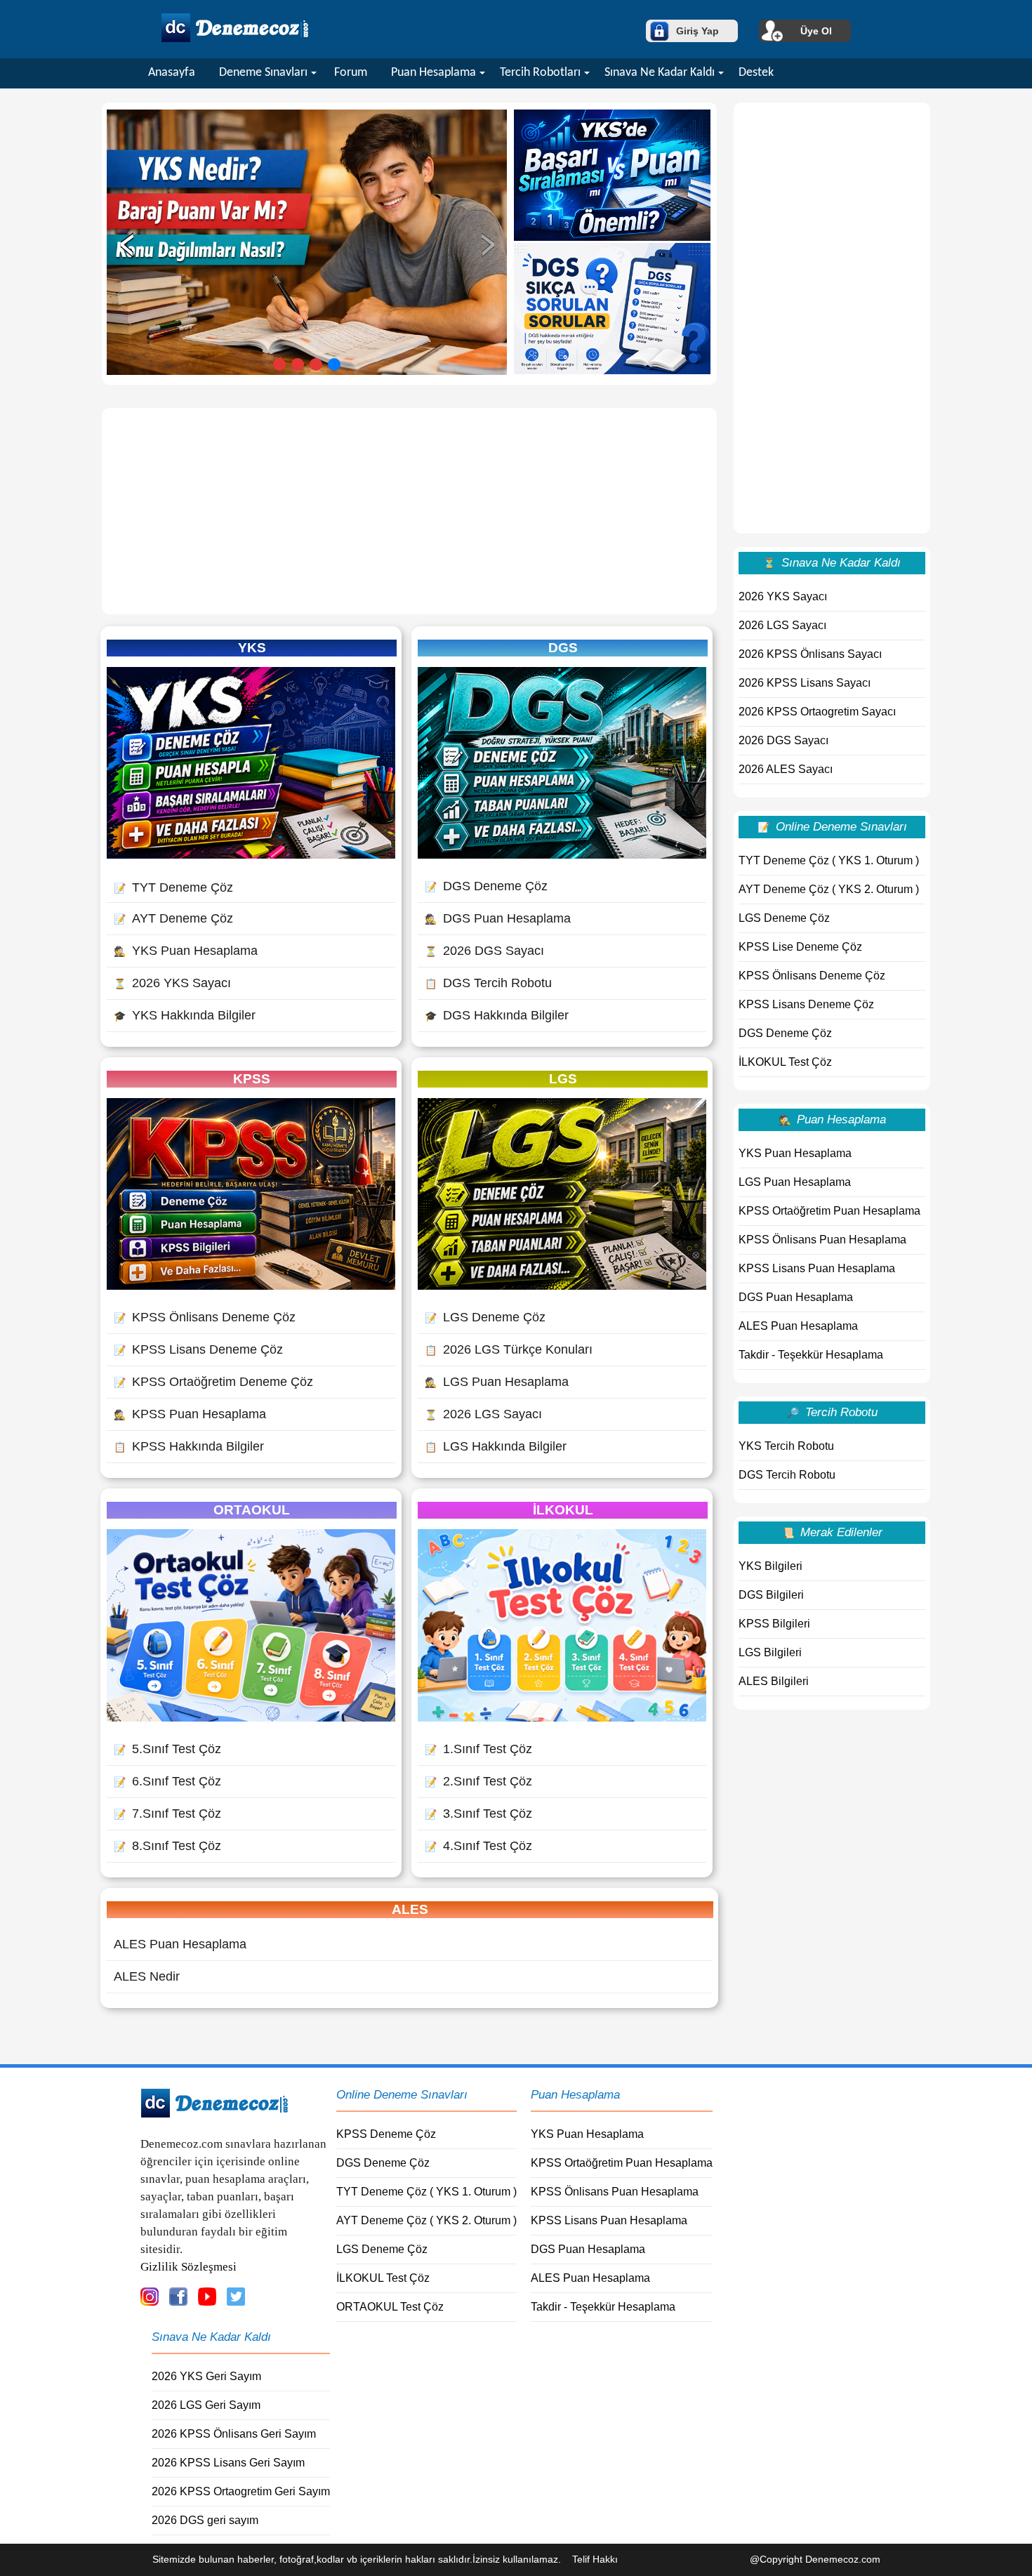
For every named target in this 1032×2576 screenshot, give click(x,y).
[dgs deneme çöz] (562, 854)
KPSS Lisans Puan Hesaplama (817, 1268)
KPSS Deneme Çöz (386, 2134)
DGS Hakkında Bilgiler (497, 1015)
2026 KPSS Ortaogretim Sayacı (817, 712)
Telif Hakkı (595, 2559)
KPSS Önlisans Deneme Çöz (205, 1317)
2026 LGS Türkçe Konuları (509, 1349)
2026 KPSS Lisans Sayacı (805, 683)
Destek (756, 73)
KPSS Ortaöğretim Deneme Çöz (213, 1382)
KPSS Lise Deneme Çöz (800, 947)
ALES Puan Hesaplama (180, 1944)
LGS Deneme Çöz (485, 1317)
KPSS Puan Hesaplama (190, 1414)
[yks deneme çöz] (251, 854)
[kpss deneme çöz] (251, 1286)
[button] (279, 364)
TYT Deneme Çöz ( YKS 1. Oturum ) (829, 860)
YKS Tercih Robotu (786, 1446)
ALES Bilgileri (774, 1681)
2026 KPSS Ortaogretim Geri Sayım (241, 2491)
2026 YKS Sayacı (172, 983)
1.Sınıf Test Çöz (478, 1749)
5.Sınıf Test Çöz (167, 1749)
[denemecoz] (214, 2114)
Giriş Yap (697, 31)
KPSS (252, 1079)
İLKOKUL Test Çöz (785, 1062)
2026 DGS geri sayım (205, 2520)
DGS (563, 648)
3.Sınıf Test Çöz (478, 1814)
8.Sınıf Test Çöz (167, 1846)
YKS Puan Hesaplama (186, 951)
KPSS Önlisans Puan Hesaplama (822, 1240)
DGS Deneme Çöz (486, 886)
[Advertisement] (409, 511)
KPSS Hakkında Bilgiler (189, 1446)
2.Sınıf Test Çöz (478, 1781)
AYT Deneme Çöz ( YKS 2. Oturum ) (829, 889)
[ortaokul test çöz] (251, 1717)
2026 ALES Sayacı (786, 769)
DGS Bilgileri (771, 1595)
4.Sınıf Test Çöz (478, 1846)
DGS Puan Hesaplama (498, 918)
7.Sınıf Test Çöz (167, 1814)
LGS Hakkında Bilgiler (496, 1446)
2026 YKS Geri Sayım (206, 2376)
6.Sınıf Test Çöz (167, 1781)
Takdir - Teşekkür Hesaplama (811, 1355)
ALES (410, 1909)
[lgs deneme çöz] (562, 1286)
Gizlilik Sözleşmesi (188, 2267)
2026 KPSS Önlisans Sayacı (810, 654)
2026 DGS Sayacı (484, 951)
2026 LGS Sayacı (483, 1414)
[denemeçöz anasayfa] (235, 40)
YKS (252, 648)
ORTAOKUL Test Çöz (390, 2307)
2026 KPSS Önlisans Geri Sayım (234, 2434)
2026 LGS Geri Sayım (206, 2405)
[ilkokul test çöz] (562, 1717)
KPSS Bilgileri (774, 1624)
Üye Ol (816, 31)
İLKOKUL (563, 1510)
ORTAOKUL (252, 1510)
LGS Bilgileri (770, 1652)
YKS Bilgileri (770, 1566)
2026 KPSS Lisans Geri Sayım (228, 2463)
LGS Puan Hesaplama (497, 1382)
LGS (563, 1079)
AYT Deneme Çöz (173, 918)
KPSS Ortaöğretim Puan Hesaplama (829, 1211)
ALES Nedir (147, 1976)
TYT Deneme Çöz (173, 887)
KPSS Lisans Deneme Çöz (198, 1349)
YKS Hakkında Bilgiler (185, 1015)
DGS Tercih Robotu (488, 983)
